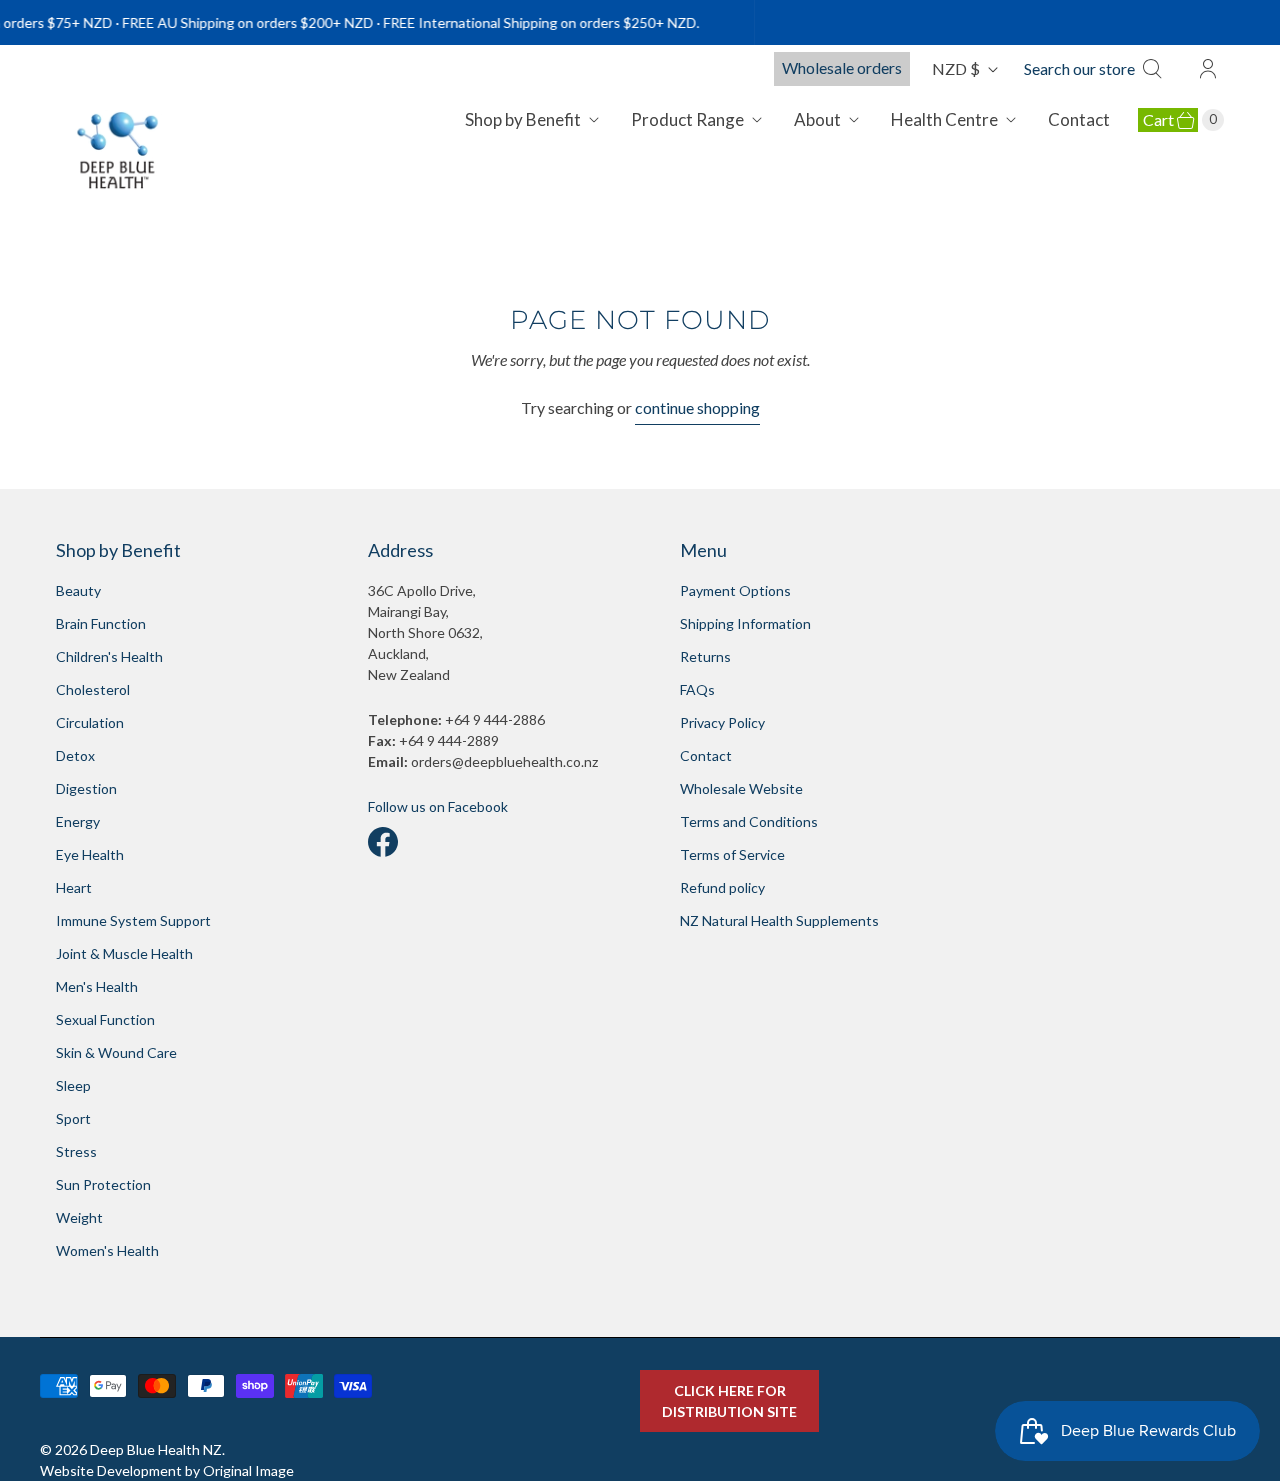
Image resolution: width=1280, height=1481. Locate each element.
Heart (74, 887)
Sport (73, 1118)
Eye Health (90, 854)
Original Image (248, 1470)
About (817, 119)
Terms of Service (732, 854)
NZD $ (956, 68)
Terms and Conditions (749, 821)
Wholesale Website (741, 788)
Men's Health (97, 986)
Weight (79, 1217)
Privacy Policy (722, 722)
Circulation (90, 722)
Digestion (86, 788)
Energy (78, 821)
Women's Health (107, 1250)
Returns (705, 656)
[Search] (1157, 69)
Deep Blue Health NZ (156, 1449)
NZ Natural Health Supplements (779, 920)
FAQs (697, 689)
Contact (1079, 119)
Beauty (78, 590)
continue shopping (697, 407)
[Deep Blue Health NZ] (118, 150)
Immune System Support (133, 920)
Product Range (687, 119)
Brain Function (101, 623)
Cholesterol (93, 689)
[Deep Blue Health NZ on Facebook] (383, 837)
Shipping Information (745, 623)
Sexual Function (105, 1019)
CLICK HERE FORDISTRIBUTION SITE (729, 1401)
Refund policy (722, 887)
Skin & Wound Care (116, 1052)
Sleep (73, 1085)
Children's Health (109, 656)
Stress (76, 1151)
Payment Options (735, 590)
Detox (75, 755)
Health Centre (944, 119)
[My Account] (1208, 69)
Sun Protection (103, 1184)
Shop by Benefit (523, 119)
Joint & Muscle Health (124, 953)
